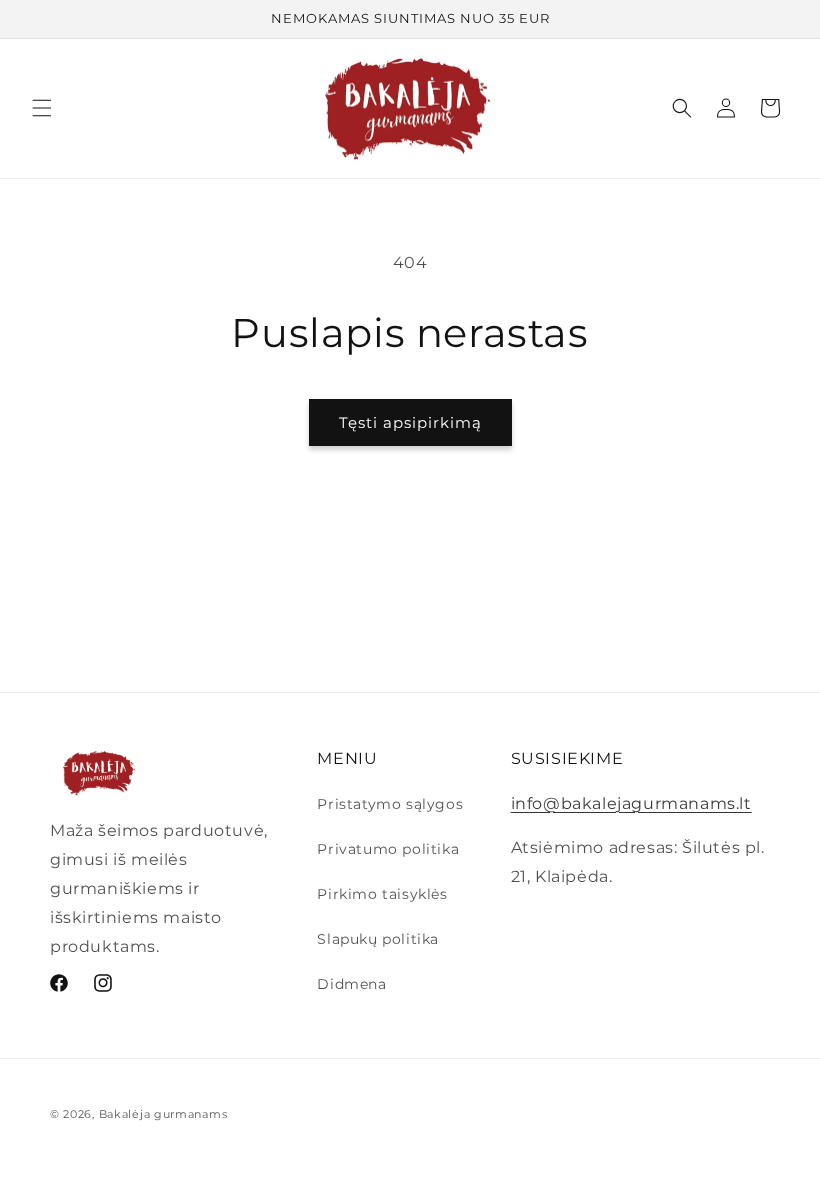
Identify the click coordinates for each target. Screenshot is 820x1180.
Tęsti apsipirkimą (410, 422)
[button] (42, 108)
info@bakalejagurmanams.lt (631, 803)
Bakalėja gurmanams (163, 1114)
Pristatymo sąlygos (390, 804)
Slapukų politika (378, 939)
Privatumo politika (388, 849)
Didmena (351, 984)
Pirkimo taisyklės (382, 894)
